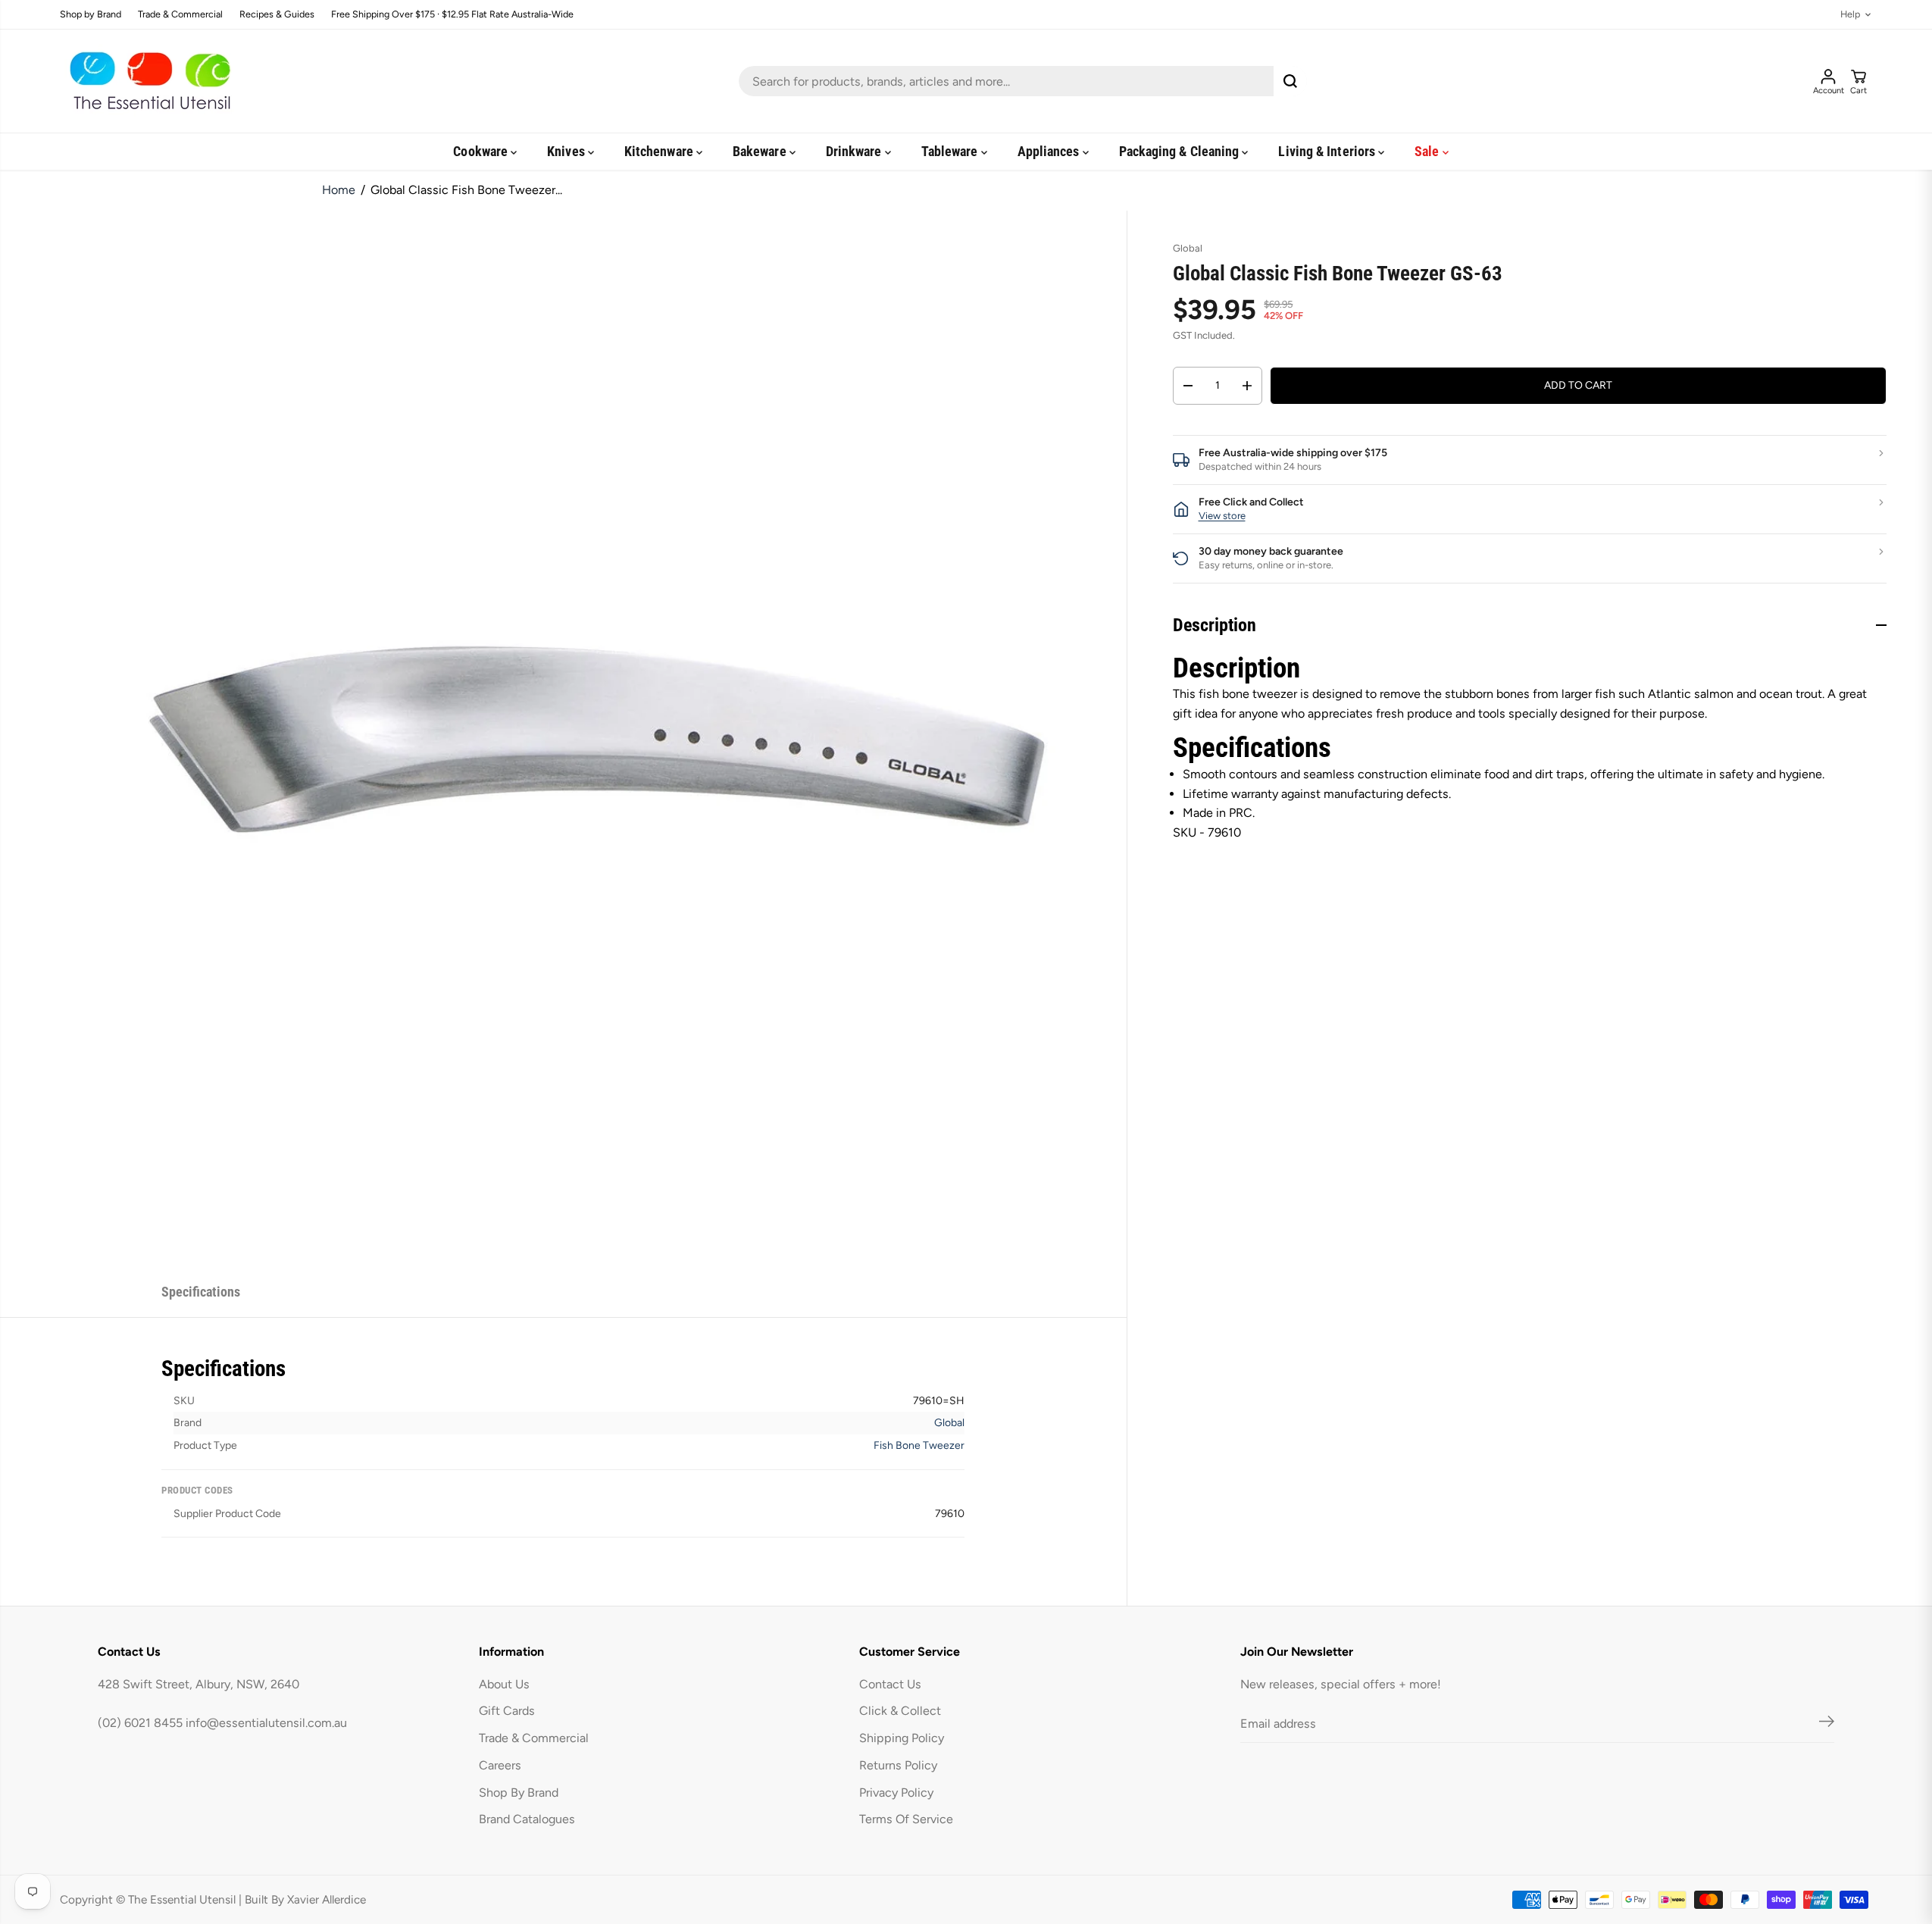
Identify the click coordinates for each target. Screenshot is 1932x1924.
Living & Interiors (1328, 151)
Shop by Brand (91, 15)
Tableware (951, 151)
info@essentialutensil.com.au (266, 1723)
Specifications (201, 1292)
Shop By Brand (519, 1793)
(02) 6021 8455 (140, 1723)
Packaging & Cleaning (1181, 151)
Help (1850, 15)
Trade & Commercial (180, 15)
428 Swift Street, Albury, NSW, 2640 (199, 1684)
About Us (504, 1684)
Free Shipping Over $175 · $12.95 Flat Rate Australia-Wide (452, 15)
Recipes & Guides (277, 15)
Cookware (482, 151)
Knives (567, 151)
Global (949, 1423)
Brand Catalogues (527, 1819)
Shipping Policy (902, 1738)
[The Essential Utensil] (147, 81)
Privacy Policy (896, 1793)
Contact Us (890, 1684)
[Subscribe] (1827, 1724)
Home (339, 190)
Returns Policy (898, 1765)
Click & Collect (900, 1711)
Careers (500, 1765)
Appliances (1050, 151)
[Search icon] (1290, 81)
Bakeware (761, 151)
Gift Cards (507, 1711)
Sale (1428, 151)
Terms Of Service (906, 1819)
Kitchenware (660, 151)
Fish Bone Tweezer (919, 1445)
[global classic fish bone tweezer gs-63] (598, 739)
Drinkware (855, 151)
